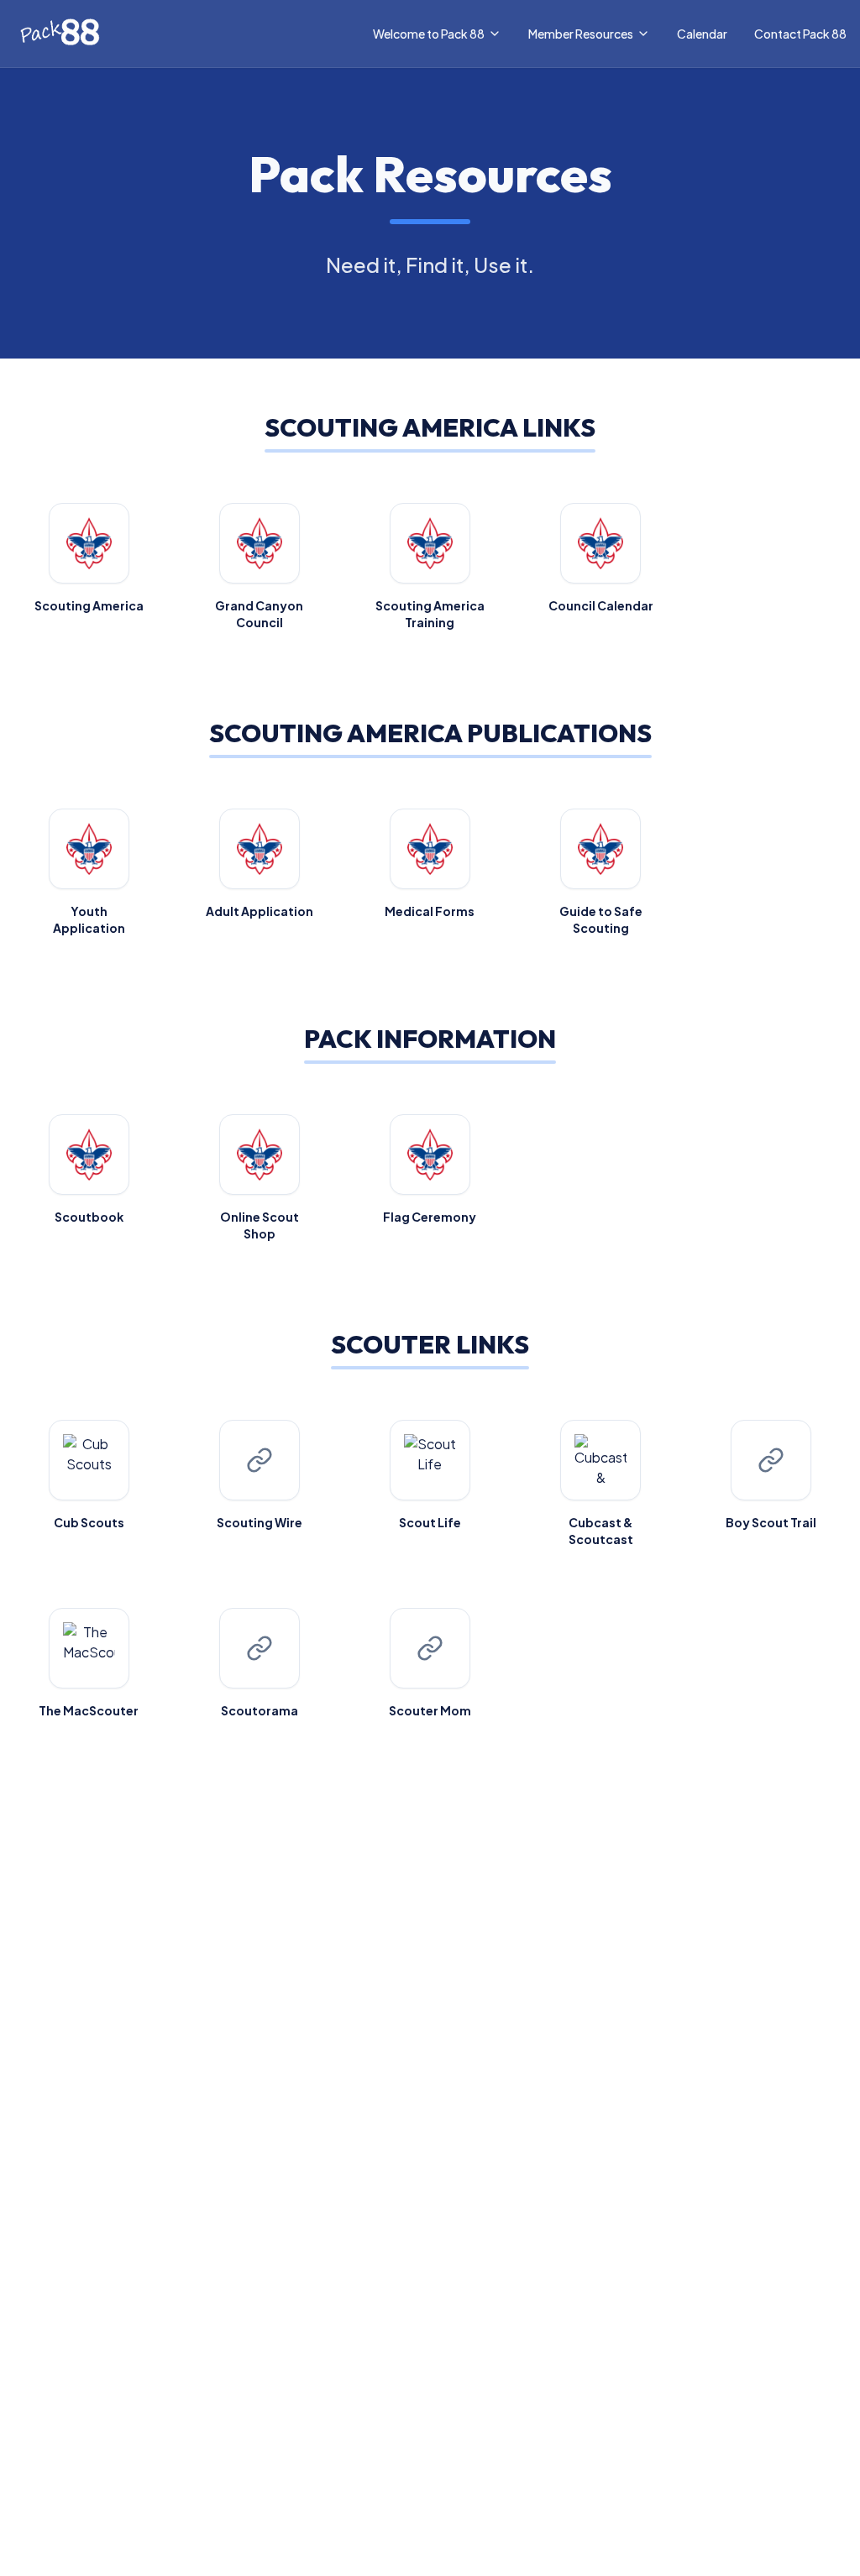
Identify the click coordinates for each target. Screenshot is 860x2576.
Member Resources (581, 34)
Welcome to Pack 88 (429, 34)
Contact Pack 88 (800, 34)
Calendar (702, 34)
